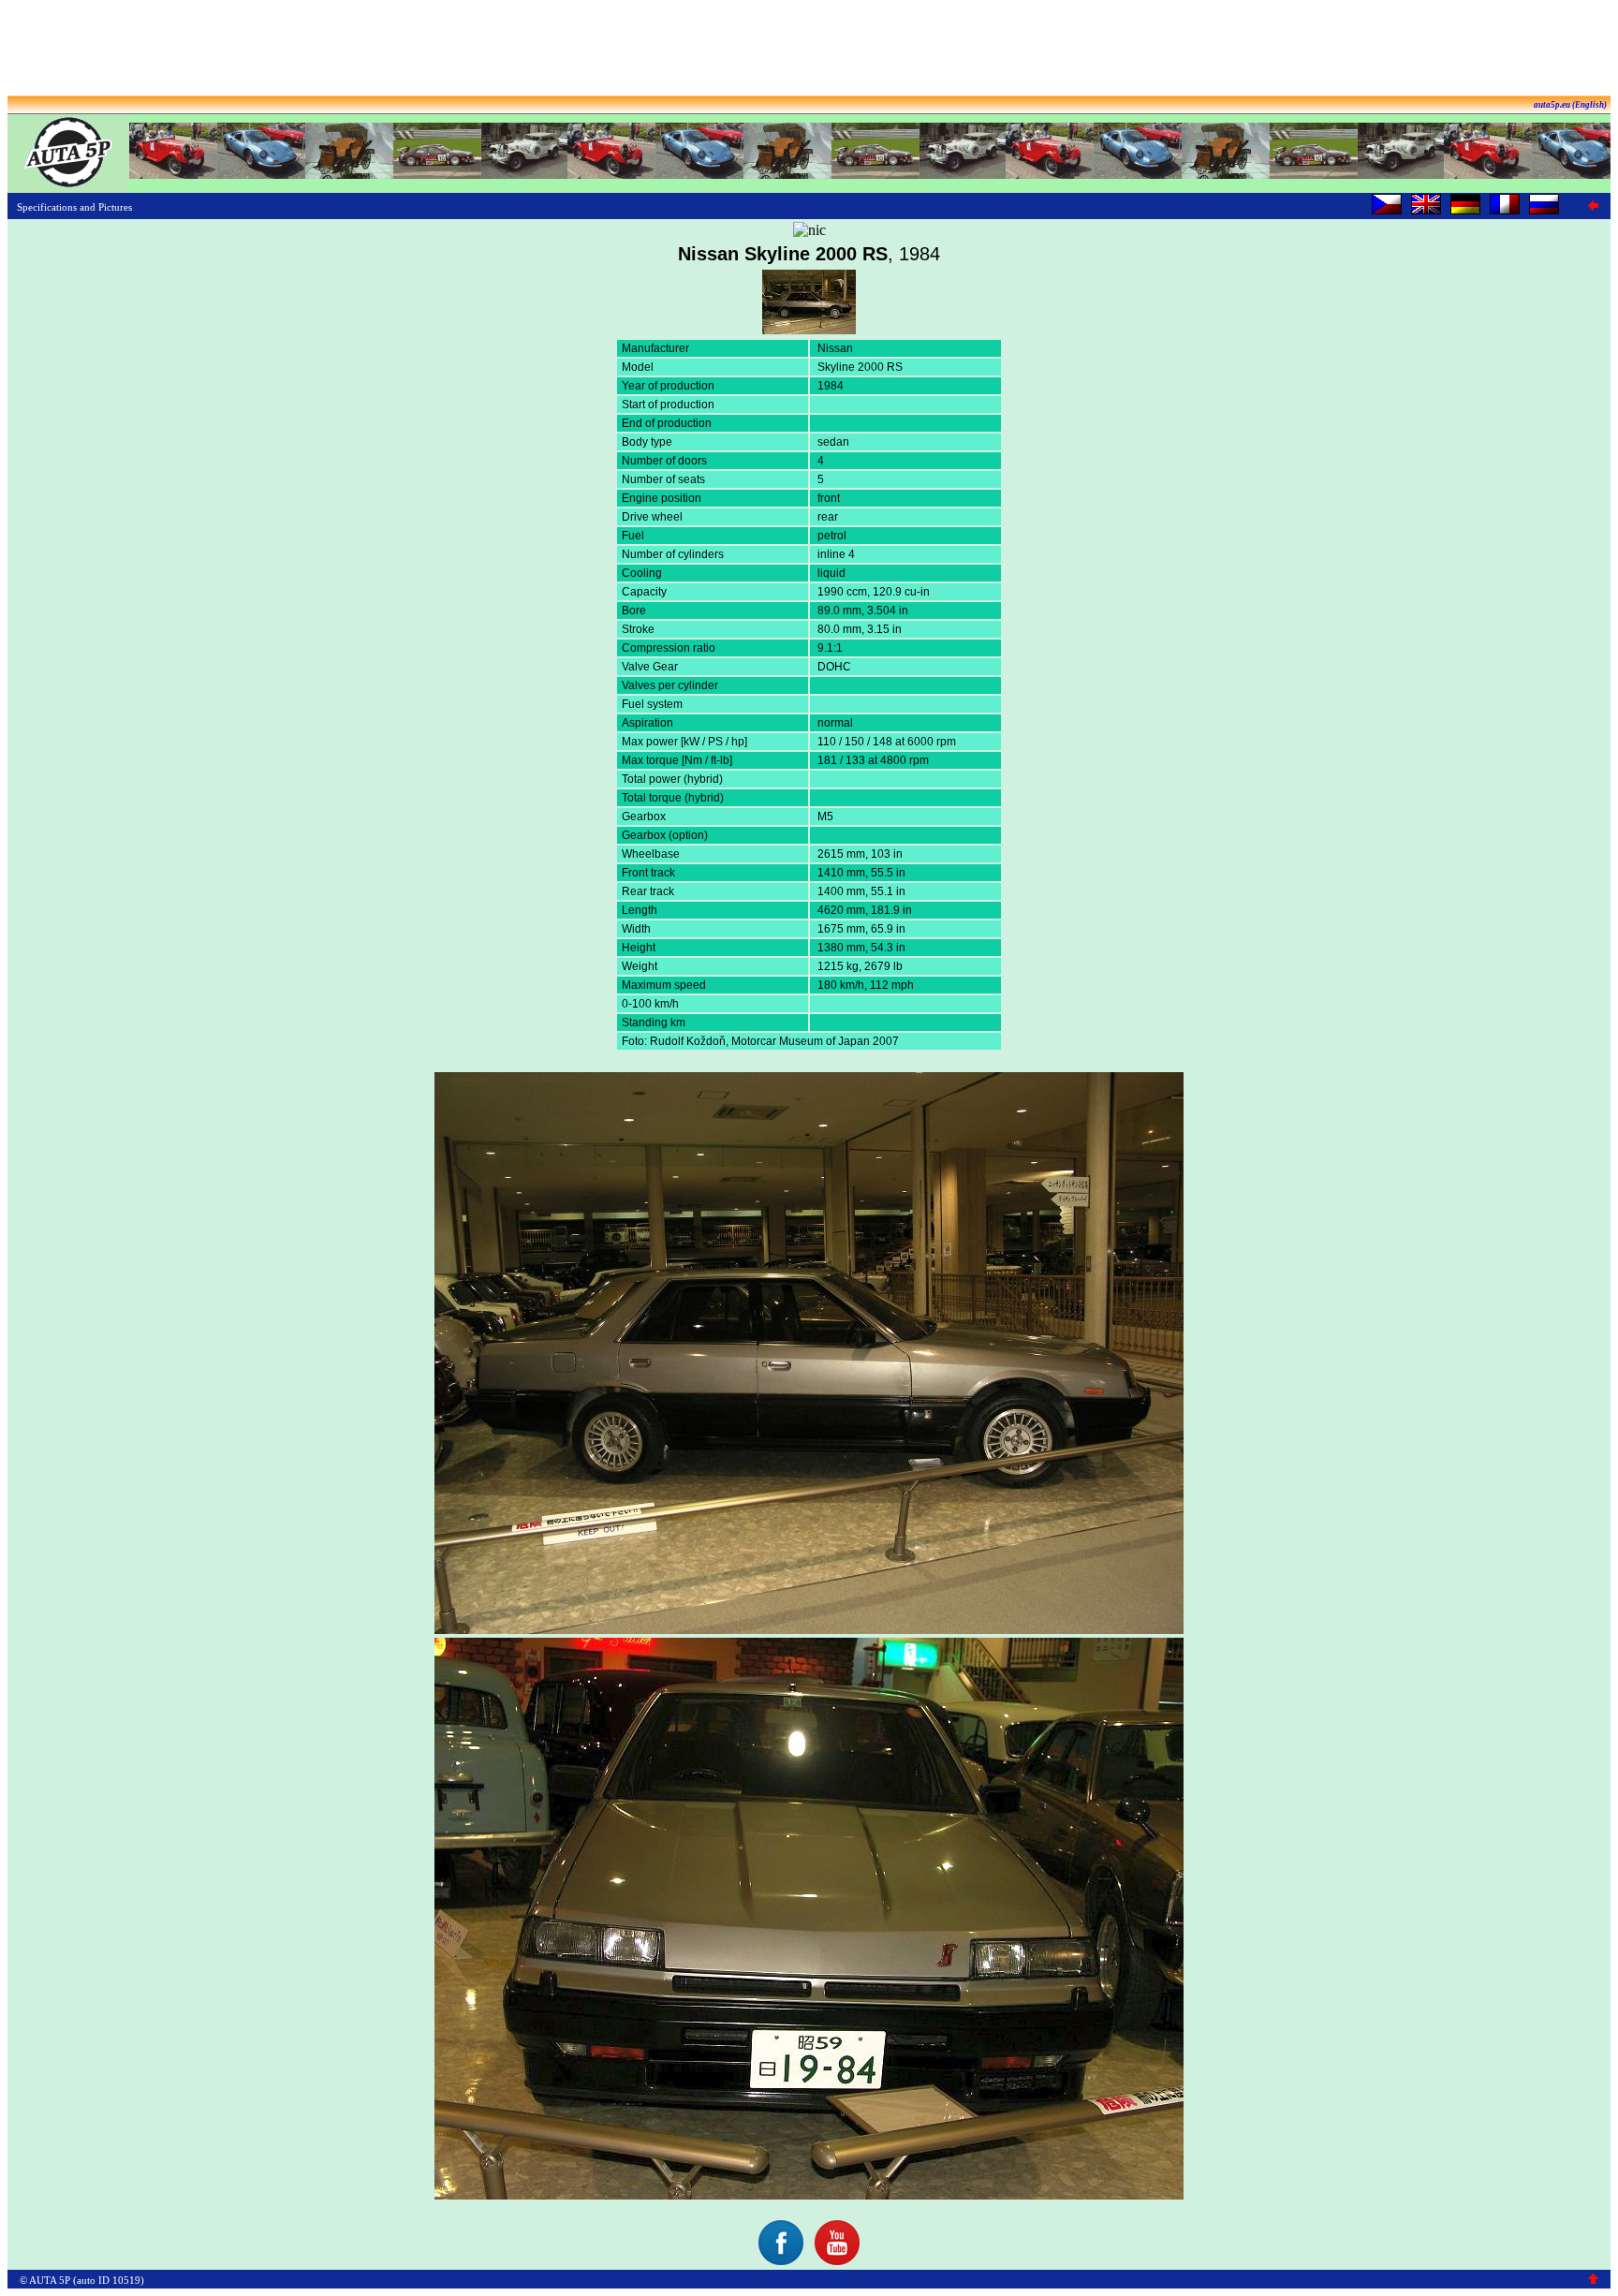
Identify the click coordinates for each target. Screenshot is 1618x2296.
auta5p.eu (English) (1570, 105)
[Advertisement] (809, 50)
